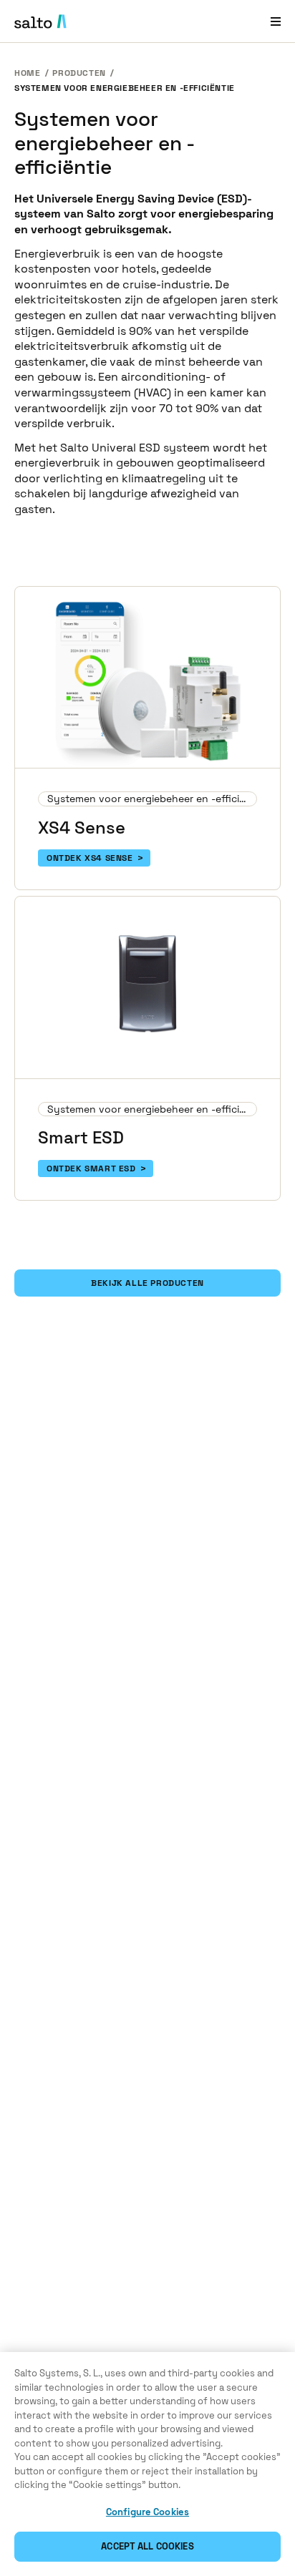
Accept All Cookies (147, 2546)
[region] (147, 2464)
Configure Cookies (147, 2512)
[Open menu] (276, 21)
